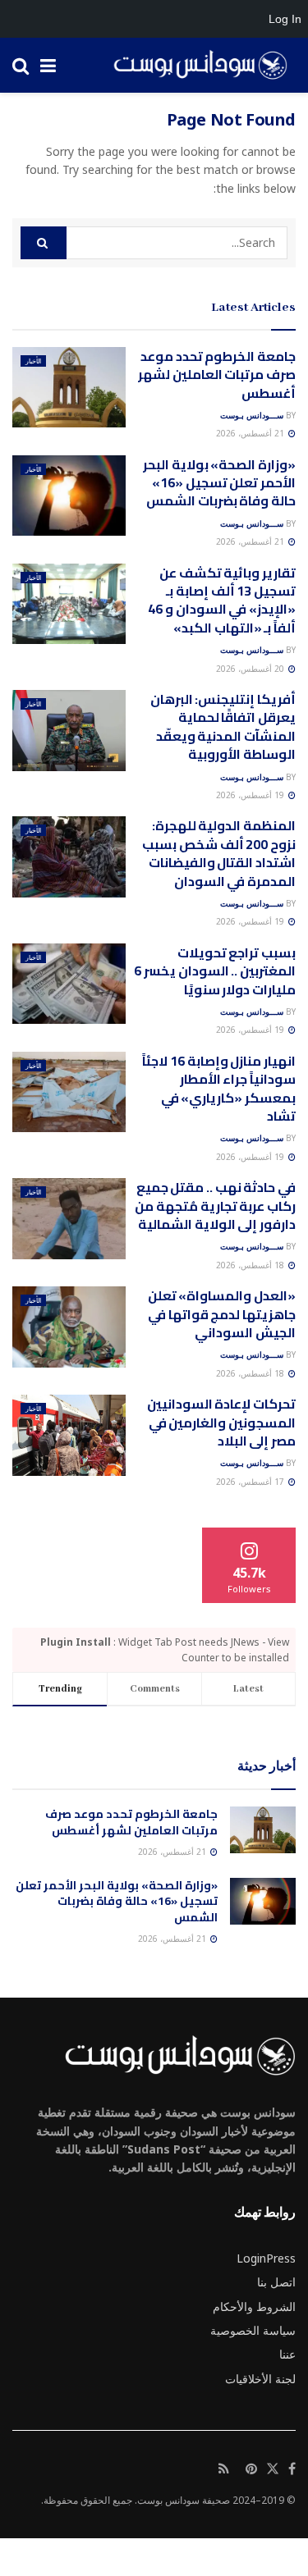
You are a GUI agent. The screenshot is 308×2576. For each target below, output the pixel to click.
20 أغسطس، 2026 (251, 669)
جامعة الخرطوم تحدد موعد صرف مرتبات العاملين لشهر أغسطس (217, 375)
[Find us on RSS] (224, 2469)
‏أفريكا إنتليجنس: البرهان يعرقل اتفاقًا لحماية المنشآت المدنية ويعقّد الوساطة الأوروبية (223, 726)
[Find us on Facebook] (292, 2469)
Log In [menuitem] (285, 19)
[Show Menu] (48, 65)
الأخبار (33, 361)
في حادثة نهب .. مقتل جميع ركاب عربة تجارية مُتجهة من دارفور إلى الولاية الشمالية (215, 1206)
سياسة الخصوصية (253, 2330)
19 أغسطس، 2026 (251, 795)
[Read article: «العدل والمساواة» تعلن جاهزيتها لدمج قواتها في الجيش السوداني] (69, 1327)
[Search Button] (21, 65)
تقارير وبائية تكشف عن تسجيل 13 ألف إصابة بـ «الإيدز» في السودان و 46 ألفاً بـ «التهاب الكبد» (222, 600)
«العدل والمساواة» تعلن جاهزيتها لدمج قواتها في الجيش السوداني (222, 1314)
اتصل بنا (276, 2282)
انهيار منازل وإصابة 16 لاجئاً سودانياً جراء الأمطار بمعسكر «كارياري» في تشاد (219, 1088)
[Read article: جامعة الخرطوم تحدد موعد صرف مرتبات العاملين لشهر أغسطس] (69, 388)
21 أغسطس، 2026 (251, 433)
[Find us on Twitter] (273, 2469)
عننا (287, 2354)
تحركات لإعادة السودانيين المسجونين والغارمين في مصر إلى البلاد (221, 1422)
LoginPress (266, 2258)
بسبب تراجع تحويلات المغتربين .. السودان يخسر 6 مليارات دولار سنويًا (215, 971)
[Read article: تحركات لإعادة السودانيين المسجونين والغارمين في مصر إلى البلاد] (69, 1435)
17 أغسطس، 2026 (251, 1482)
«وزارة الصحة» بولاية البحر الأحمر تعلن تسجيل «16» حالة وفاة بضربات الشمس (219, 483)
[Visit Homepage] (195, 66)
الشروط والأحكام (254, 2307)
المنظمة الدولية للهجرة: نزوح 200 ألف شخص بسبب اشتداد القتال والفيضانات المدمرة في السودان (219, 853)
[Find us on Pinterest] (251, 2469)
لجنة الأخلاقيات (260, 2379)
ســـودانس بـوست (252, 415)
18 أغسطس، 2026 (251, 1265)
